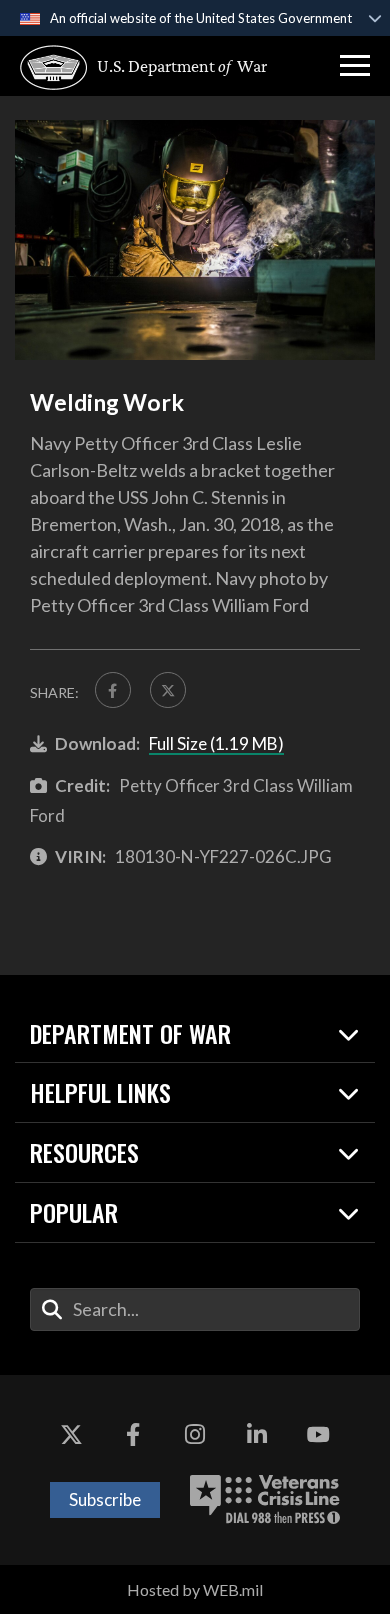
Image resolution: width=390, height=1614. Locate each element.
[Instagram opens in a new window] (195, 1435)
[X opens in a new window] (72, 1435)
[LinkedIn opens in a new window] (257, 1435)
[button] (355, 66)
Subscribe (105, 1499)
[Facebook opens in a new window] (133, 1435)
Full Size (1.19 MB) (216, 743)
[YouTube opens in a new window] (318, 1435)
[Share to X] (168, 690)
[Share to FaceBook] (113, 690)
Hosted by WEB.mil (195, 1589)
